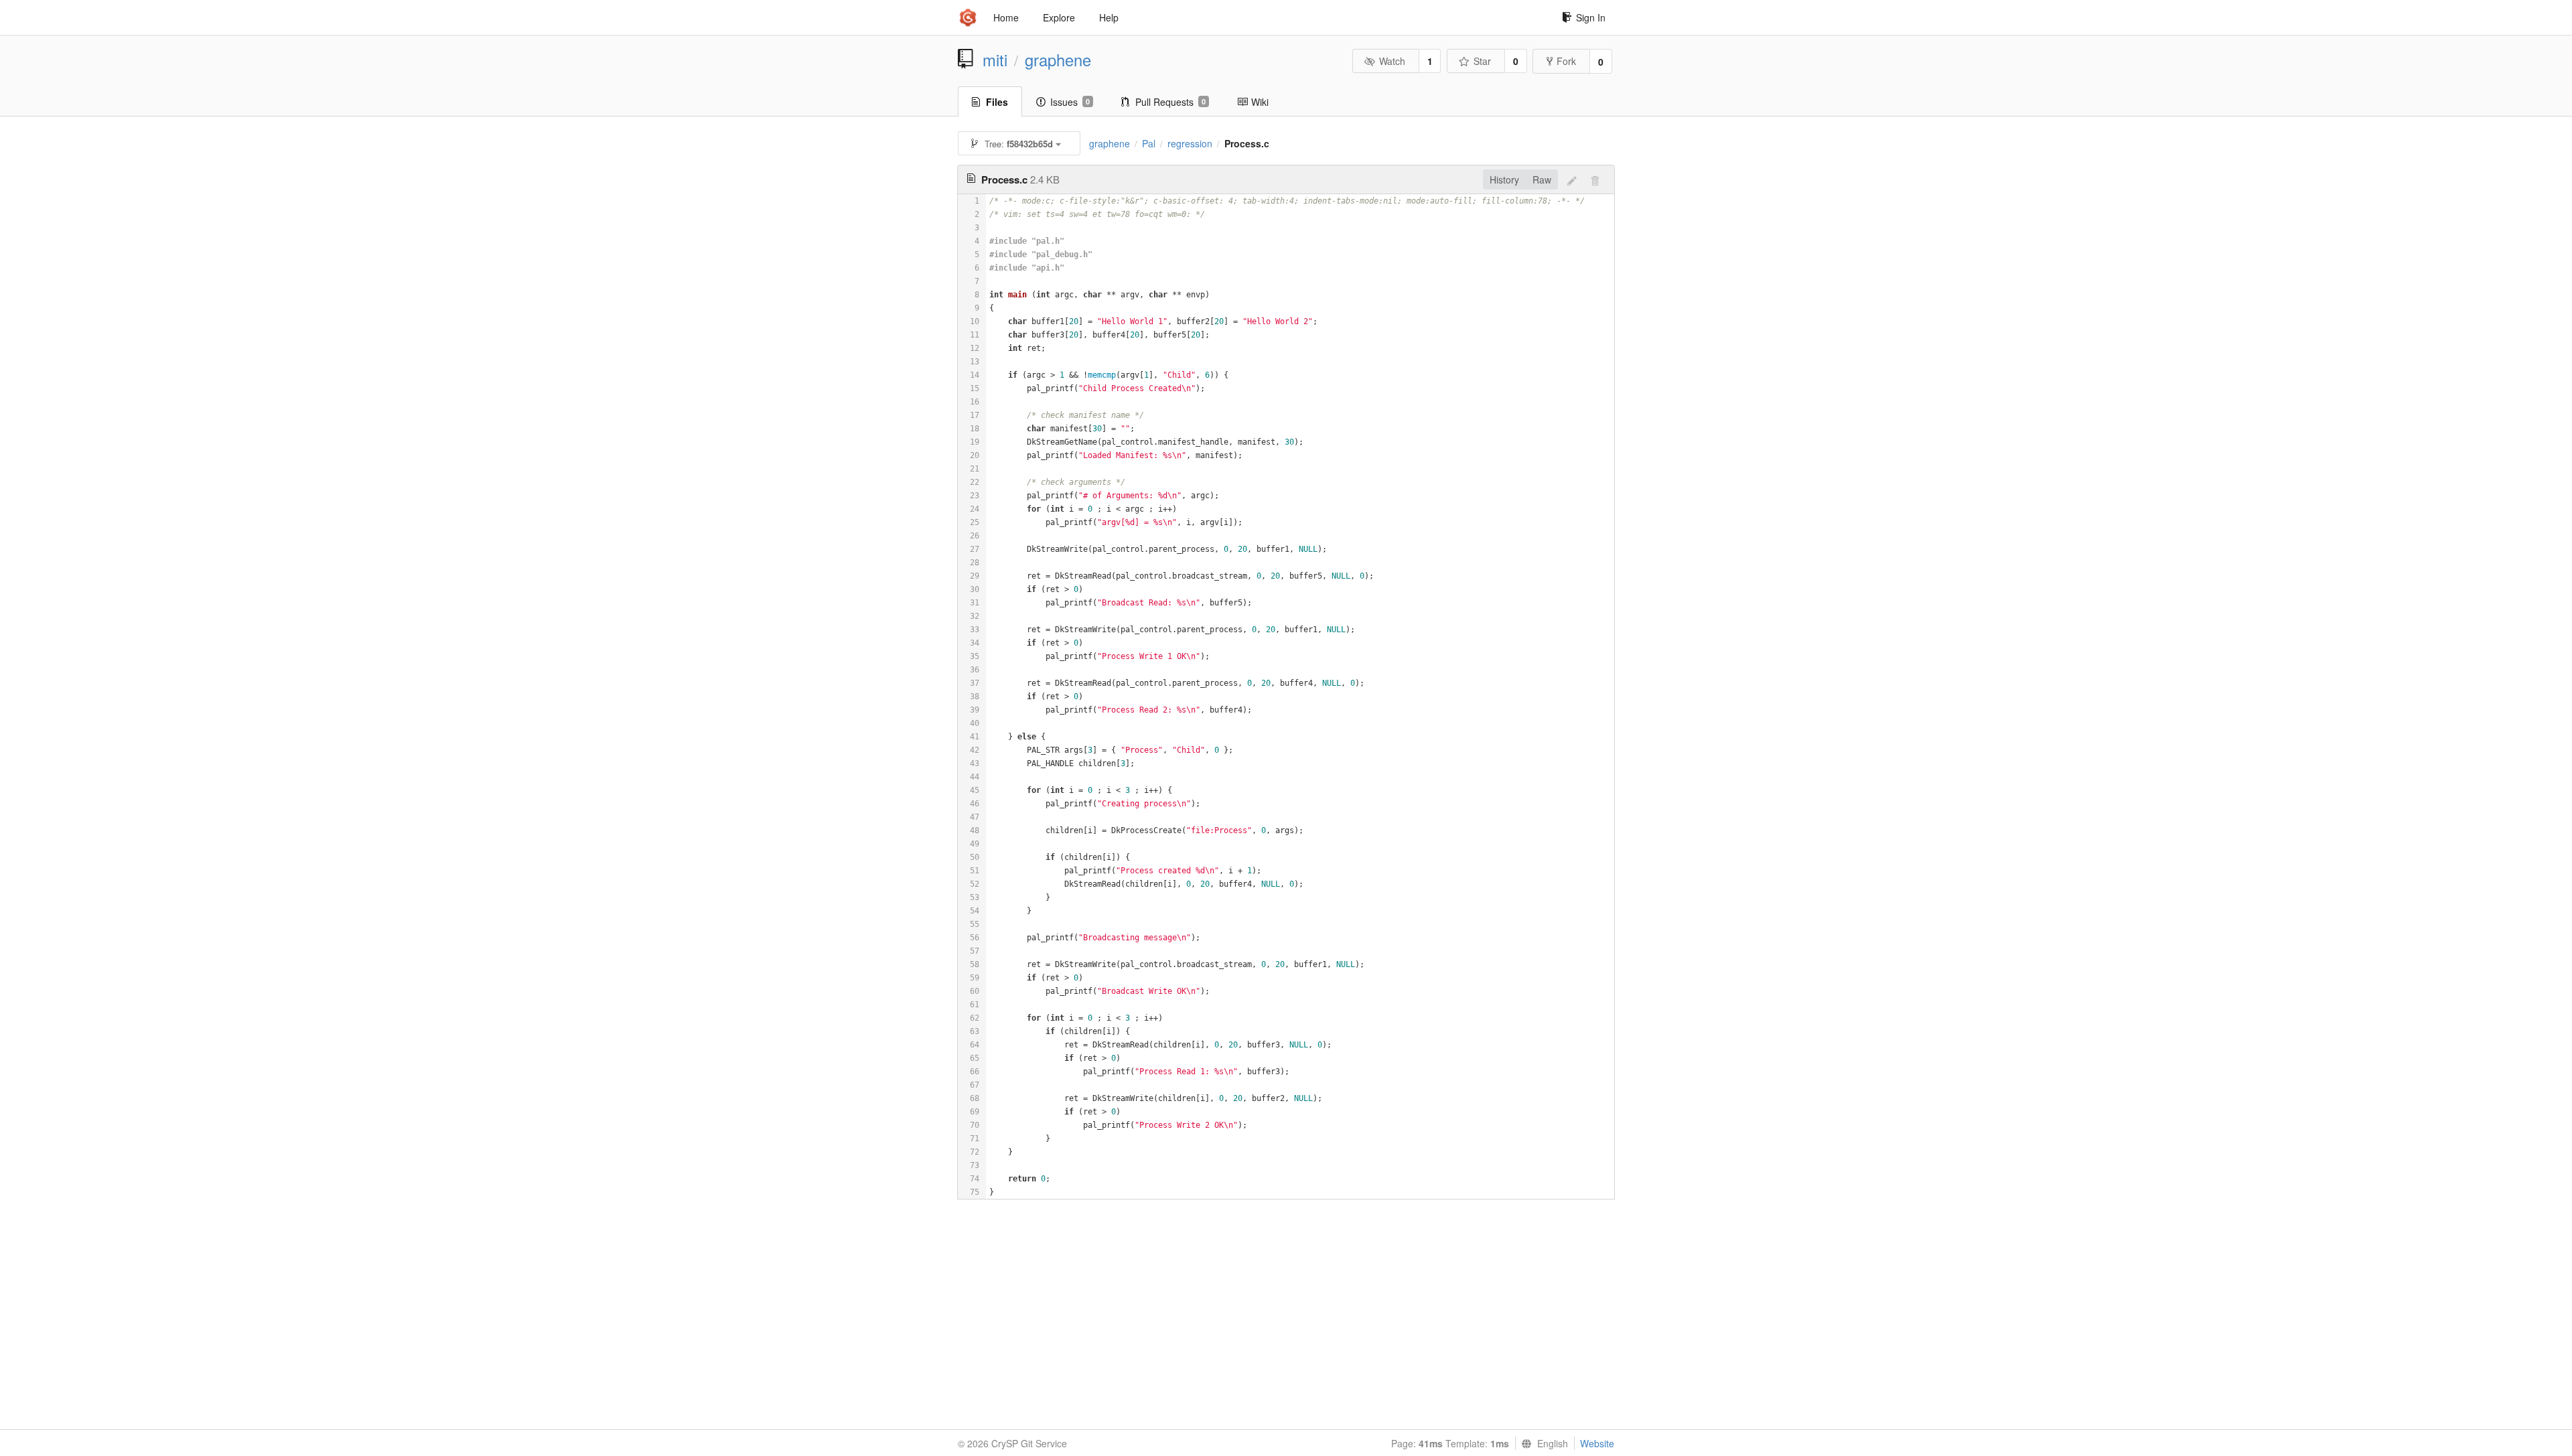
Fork (1566, 61)
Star (1482, 61)
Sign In (1591, 17)
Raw (1542, 179)
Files (997, 102)
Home (1006, 17)
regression (1190, 143)
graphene (1058, 60)
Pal (1149, 143)
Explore (1059, 17)
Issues (1070, 102)
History (1504, 179)
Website (1597, 1443)
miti (995, 60)
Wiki (1260, 102)
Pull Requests (1170, 102)
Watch (1392, 61)
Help (1109, 17)
